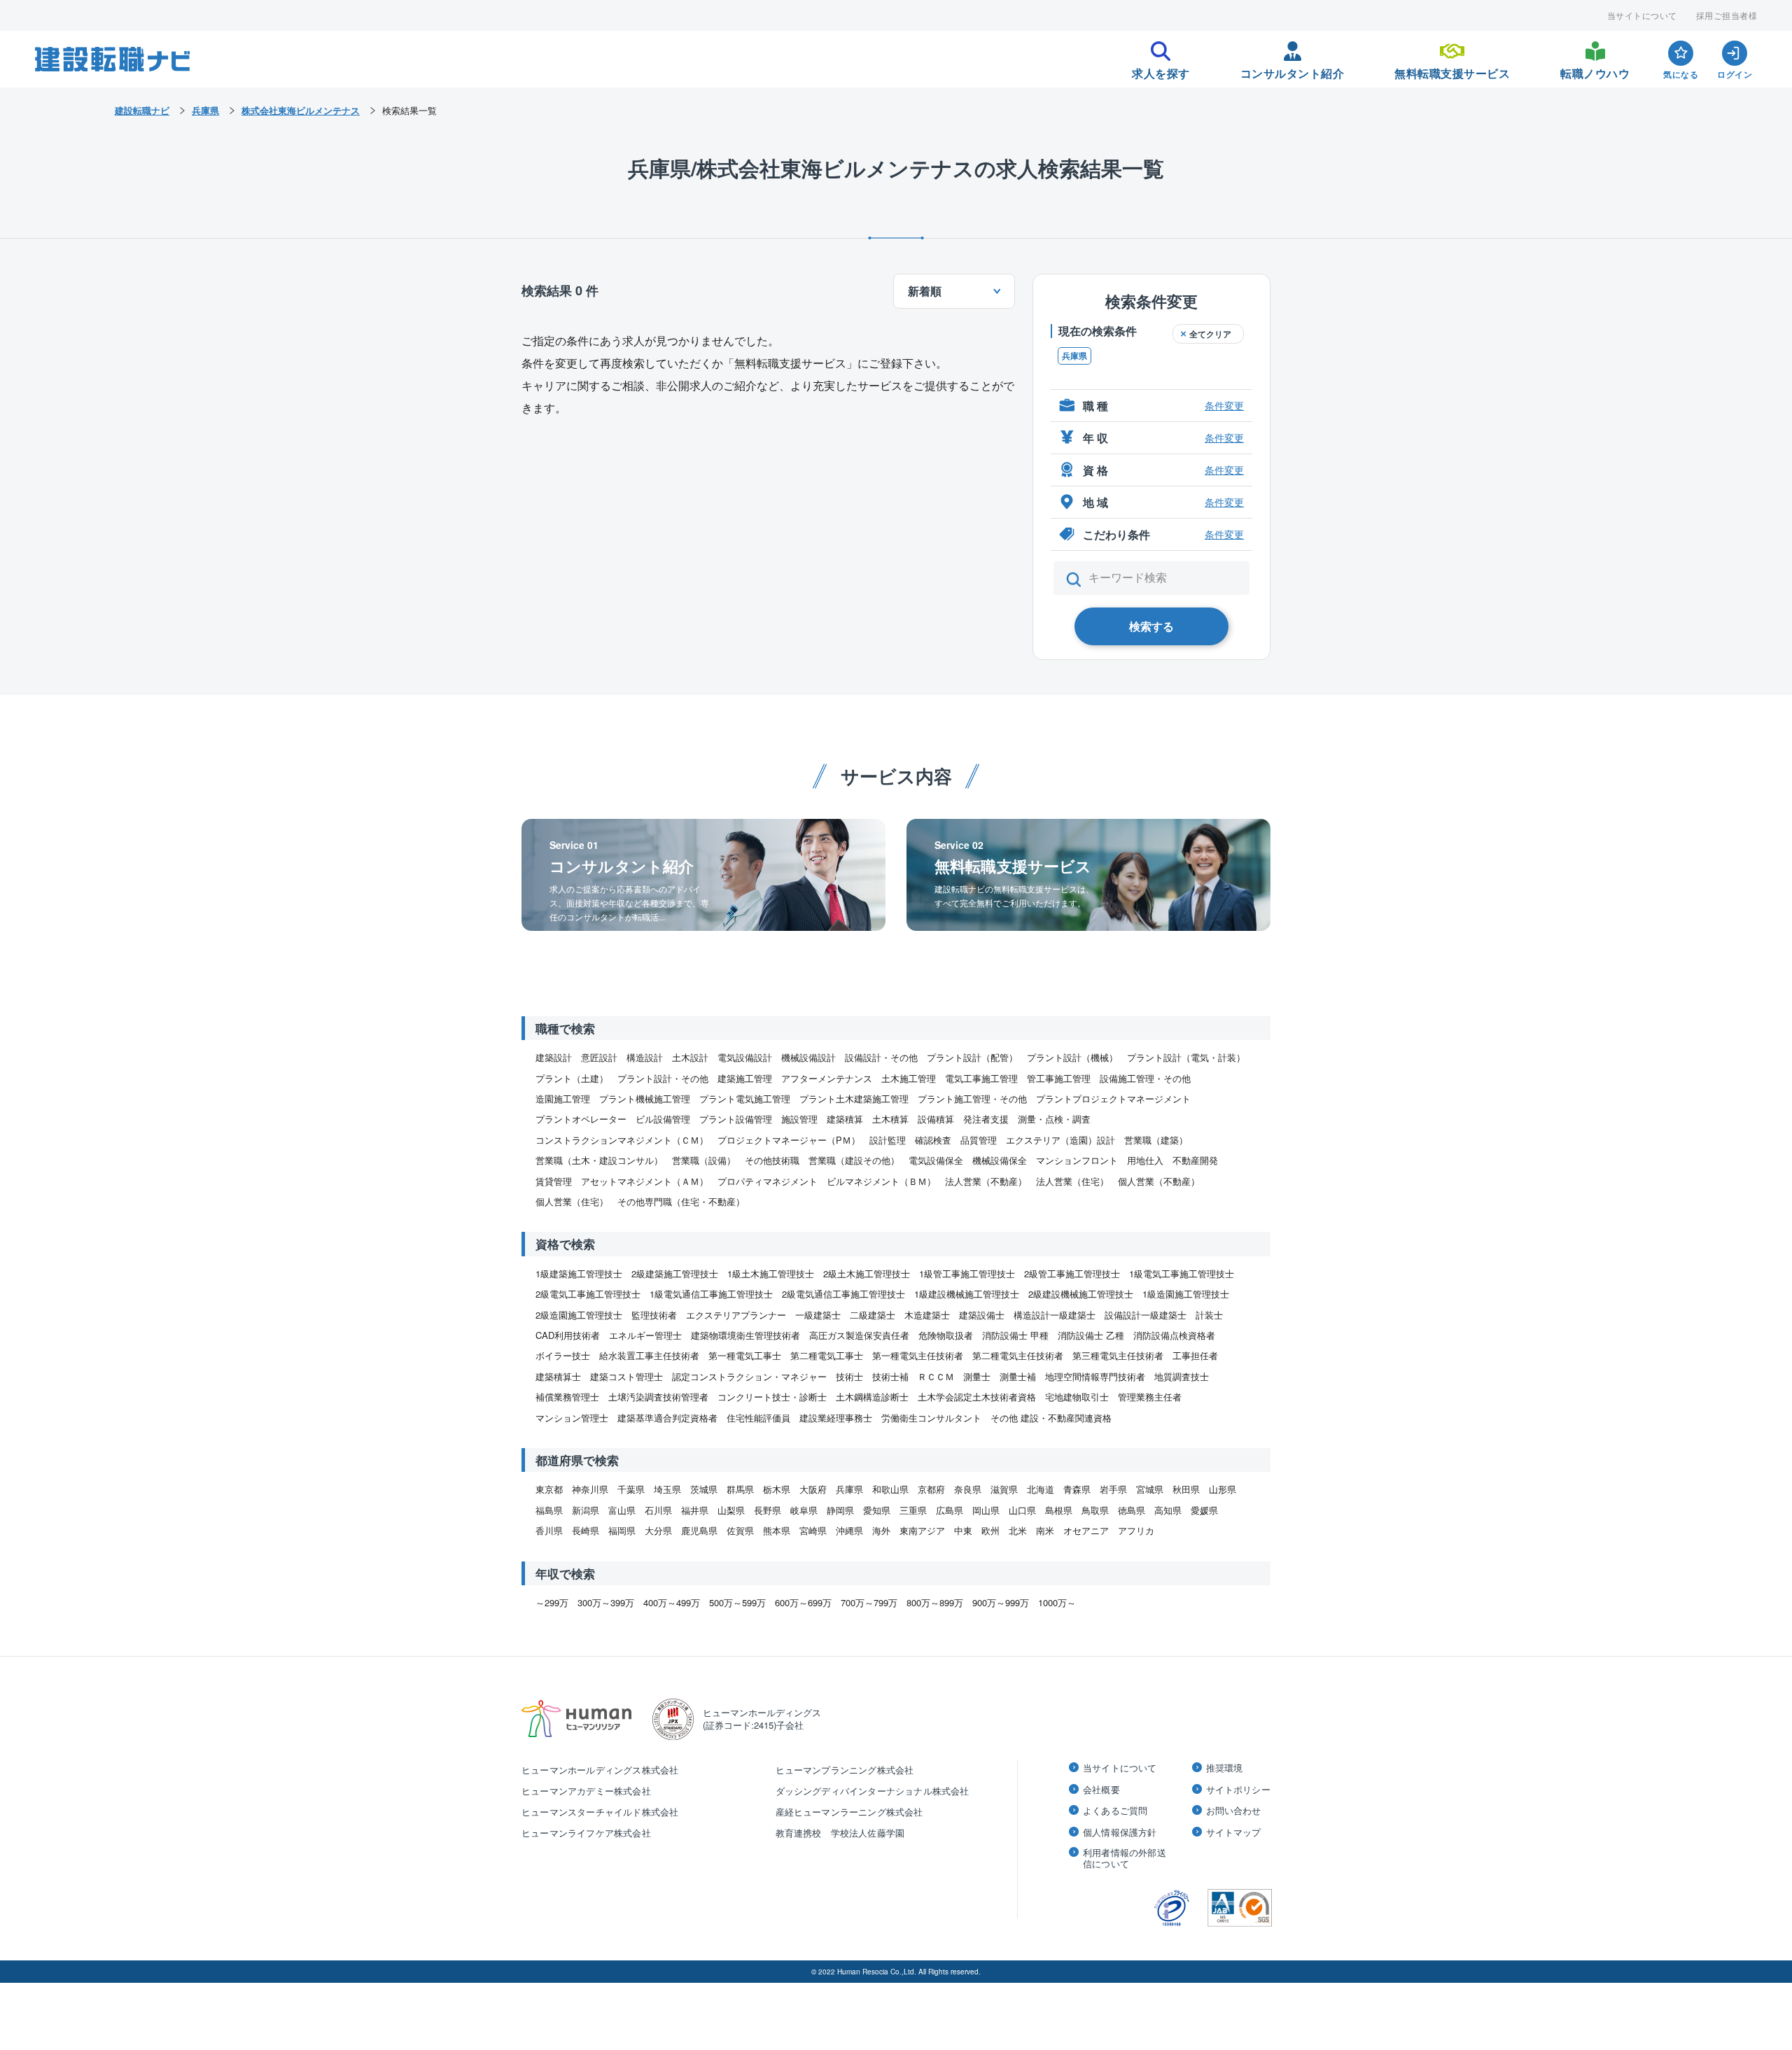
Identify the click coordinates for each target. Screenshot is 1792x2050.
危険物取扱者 (946, 1335)
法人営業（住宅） (1072, 1181)
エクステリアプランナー (736, 1315)
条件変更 (1224, 405)
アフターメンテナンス (827, 1078)
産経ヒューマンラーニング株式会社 (849, 1812)
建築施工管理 (745, 1078)
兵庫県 (1074, 356)
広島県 (950, 1510)
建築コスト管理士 (626, 1376)
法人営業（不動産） (986, 1181)
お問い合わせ (1234, 1811)
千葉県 (631, 1489)
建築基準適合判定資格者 (667, 1418)
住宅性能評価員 (758, 1418)
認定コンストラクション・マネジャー (749, 1376)
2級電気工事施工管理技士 (588, 1294)
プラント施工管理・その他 (972, 1098)
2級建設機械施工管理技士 (1081, 1294)
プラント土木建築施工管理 (854, 1098)
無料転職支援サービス (1452, 69)
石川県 (658, 1510)
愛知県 (877, 1510)
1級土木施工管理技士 (771, 1273)
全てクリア (1210, 334)
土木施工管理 (909, 1078)
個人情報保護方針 (1120, 1832)
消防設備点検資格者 (1174, 1335)
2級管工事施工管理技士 (1072, 1273)
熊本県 (777, 1530)
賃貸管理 (554, 1181)
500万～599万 (737, 1602)
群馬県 (740, 1489)
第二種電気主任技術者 (1018, 1355)
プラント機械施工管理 (645, 1098)
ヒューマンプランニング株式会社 (845, 1770)
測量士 (977, 1376)
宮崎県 (813, 1530)
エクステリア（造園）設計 (1060, 1140)
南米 (1045, 1530)
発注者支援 (986, 1119)
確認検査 (933, 1140)
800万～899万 (935, 1602)
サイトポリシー (1238, 1790)
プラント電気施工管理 (745, 1098)
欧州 (990, 1530)
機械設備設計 (808, 1057)
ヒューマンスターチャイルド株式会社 (600, 1812)
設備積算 (936, 1119)
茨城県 (704, 1489)
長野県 (768, 1510)
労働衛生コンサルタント (931, 1418)
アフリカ (1136, 1530)
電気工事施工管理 (981, 1078)
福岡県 (622, 1530)
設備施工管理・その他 (1145, 1078)
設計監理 (888, 1140)
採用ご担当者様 (1727, 15)
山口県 (1022, 1510)
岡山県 (986, 1510)
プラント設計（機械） (1072, 1057)
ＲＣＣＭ (936, 1376)
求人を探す (1161, 69)
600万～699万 (803, 1602)
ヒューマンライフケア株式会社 (586, 1833)
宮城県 (1150, 1489)
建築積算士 (558, 1376)
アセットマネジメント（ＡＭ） (645, 1181)
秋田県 (1186, 1489)
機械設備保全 (1000, 1160)
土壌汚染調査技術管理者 (658, 1397)
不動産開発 (1195, 1160)
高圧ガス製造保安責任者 (859, 1335)
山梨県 (731, 1510)
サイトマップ (1234, 1832)
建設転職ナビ (142, 110)
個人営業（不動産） (1159, 1181)
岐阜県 (804, 1510)
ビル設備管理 (663, 1119)
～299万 (552, 1602)
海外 (881, 1530)
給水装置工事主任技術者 (649, 1355)
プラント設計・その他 (663, 1078)
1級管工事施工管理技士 (967, 1273)
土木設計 (690, 1057)
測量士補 (1018, 1376)
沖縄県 (849, 1530)
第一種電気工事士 (745, 1355)
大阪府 (813, 1489)
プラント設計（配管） (972, 1057)
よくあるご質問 (1115, 1811)
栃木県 (777, 1489)
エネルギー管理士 (645, 1335)
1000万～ (1057, 1602)
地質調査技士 (1182, 1376)
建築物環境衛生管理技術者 (745, 1335)
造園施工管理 (563, 1098)
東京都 (549, 1489)
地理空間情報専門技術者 (1095, 1376)
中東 (963, 1530)
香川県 (549, 1530)
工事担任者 (1195, 1355)
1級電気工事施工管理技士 (1182, 1273)
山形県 (1223, 1489)
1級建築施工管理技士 (579, 1273)
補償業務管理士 (567, 1397)
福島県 (549, 1510)
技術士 (849, 1376)
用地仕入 (1145, 1160)
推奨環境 (1225, 1768)
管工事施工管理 (1059, 1078)
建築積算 (845, 1119)
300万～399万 (606, 1602)
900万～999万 (1001, 1602)
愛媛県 (1204, 1510)
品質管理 (979, 1140)
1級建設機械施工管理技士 (967, 1294)
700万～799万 (869, 1602)
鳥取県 (1095, 1510)
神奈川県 (590, 1489)
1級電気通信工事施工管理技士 (711, 1294)
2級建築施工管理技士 (675, 1273)
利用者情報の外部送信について (1125, 1858)
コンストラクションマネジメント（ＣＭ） (622, 1140)
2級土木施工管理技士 (867, 1273)
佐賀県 (740, 1530)
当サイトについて (1642, 15)
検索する (1151, 626)
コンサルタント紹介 (1293, 69)
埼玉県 (667, 1489)
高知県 (1168, 1510)
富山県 (622, 1510)
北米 (1018, 1530)
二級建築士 (873, 1315)
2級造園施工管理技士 (579, 1315)
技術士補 (890, 1376)
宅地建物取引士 (1077, 1397)
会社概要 (1101, 1790)
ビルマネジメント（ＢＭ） (881, 1181)
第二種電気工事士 (827, 1355)
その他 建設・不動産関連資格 (1051, 1418)
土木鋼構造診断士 (872, 1397)
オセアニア (1086, 1530)
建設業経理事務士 (836, 1418)
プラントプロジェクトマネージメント (1113, 1098)
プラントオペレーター (581, 1119)
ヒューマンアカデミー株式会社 (586, 1791)
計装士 (1209, 1315)
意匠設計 (599, 1057)
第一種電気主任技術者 (918, 1355)
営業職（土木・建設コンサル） (599, 1160)
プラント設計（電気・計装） (1186, 1057)
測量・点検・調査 (1054, 1119)
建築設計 (554, 1057)
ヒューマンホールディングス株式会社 (600, 1770)
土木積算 (890, 1119)
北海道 (1041, 1489)
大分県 (658, 1530)
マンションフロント (1077, 1160)
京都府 (931, 1489)
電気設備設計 (745, 1057)
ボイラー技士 (563, 1355)
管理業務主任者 (1150, 1397)
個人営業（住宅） (572, 1201)
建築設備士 (982, 1315)
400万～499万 (672, 1602)
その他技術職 (772, 1160)
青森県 (1077, 1489)
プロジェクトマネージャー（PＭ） (789, 1140)
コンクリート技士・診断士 (772, 1397)
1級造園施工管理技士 (1186, 1294)
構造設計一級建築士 (1055, 1315)
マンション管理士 (572, 1418)
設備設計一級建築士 (1146, 1315)
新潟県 (586, 1510)
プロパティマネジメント (768, 1181)
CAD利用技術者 (568, 1335)
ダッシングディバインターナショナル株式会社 (873, 1791)
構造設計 (645, 1057)
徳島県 (1132, 1510)
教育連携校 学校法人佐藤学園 (840, 1833)
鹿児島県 (699, 1530)
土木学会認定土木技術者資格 (977, 1397)
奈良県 (968, 1489)
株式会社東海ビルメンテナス (301, 110)
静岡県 (840, 1510)
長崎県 (586, 1530)
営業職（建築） (1156, 1140)
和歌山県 (890, 1489)
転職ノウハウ (1595, 69)
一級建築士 (818, 1315)
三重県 (913, 1510)
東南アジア (922, 1530)
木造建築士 (927, 1315)
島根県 (1059, 1510)
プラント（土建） (572, 1078)
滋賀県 (1004, 1489)
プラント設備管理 (736, 1119)
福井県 (695, 1510)
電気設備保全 (936, 1160)
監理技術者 (654, 1315)
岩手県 (1113, 1489)
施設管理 (799, 1119)
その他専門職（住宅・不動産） (681, 1201)
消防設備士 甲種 (1015, 1335)
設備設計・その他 (881, 1057)
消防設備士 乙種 (1091, 1335)
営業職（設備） (704, 1160)
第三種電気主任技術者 (1118, 1355)
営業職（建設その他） (854, 1160)
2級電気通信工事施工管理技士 (843, 1294)
